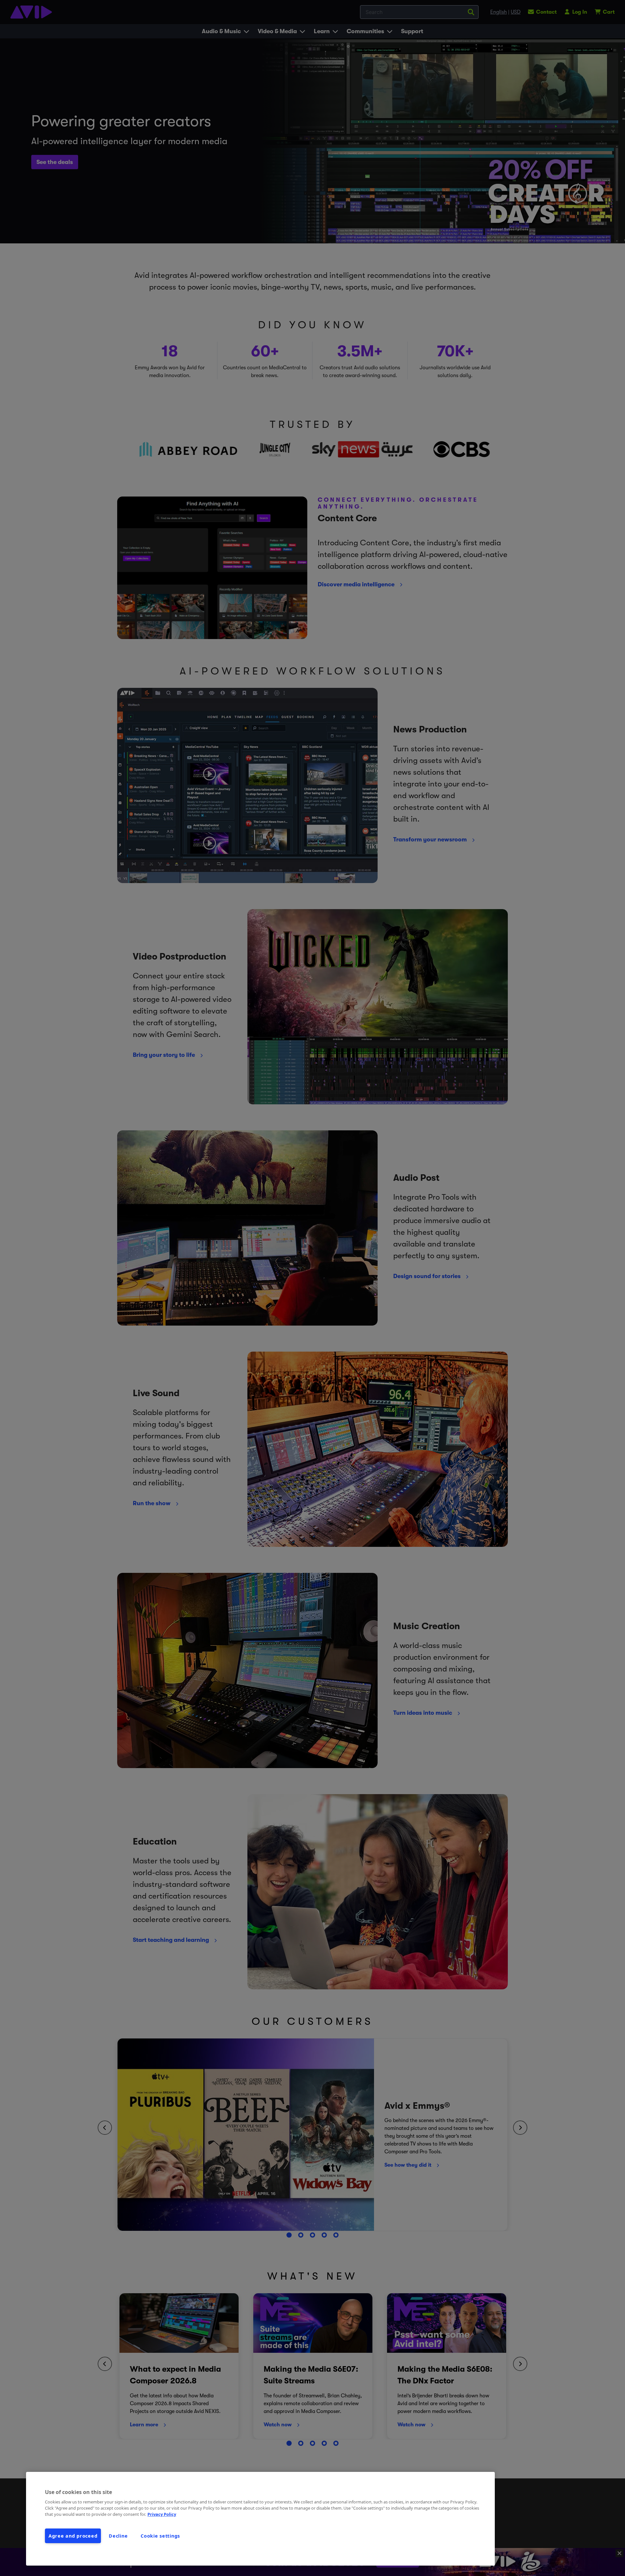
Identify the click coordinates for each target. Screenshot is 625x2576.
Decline (118, 2536)
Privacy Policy (162, 2514)
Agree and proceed (73, 2536)
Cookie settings (160, 2536)
